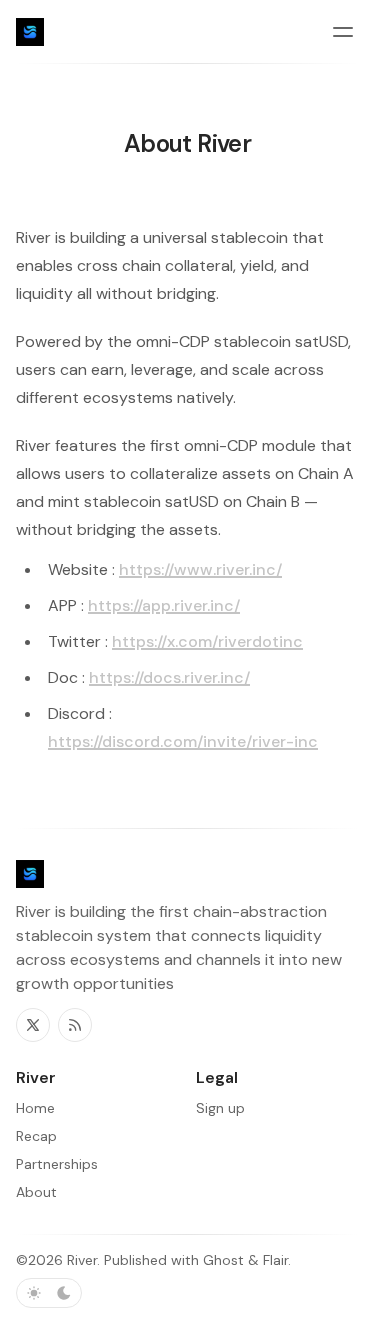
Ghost (223, 1260)
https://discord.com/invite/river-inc (183, 741)
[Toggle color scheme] (49, 1293)
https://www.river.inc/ (200, 569)
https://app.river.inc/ (164, 605)
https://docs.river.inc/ (169, 677)
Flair (275, 1260)
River (82, 1260)
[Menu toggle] (343, 32)
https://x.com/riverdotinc (207, 641)
